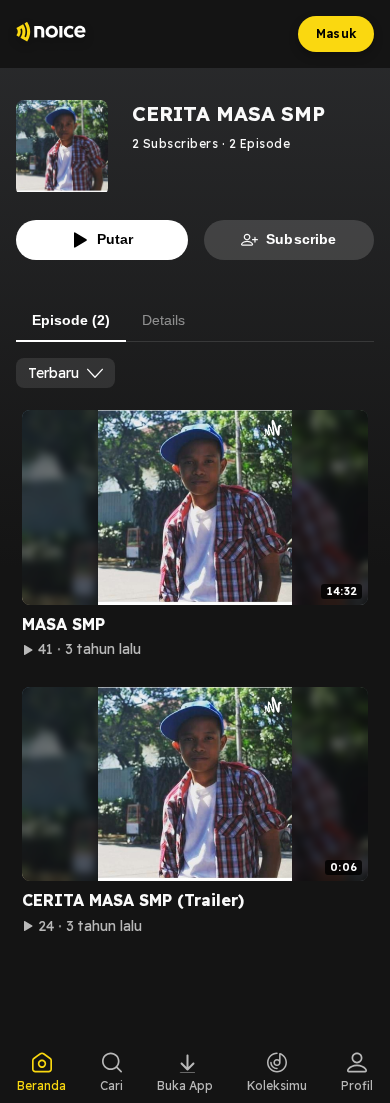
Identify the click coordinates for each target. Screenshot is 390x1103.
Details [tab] (163, 320)
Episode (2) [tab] (71, 320)
